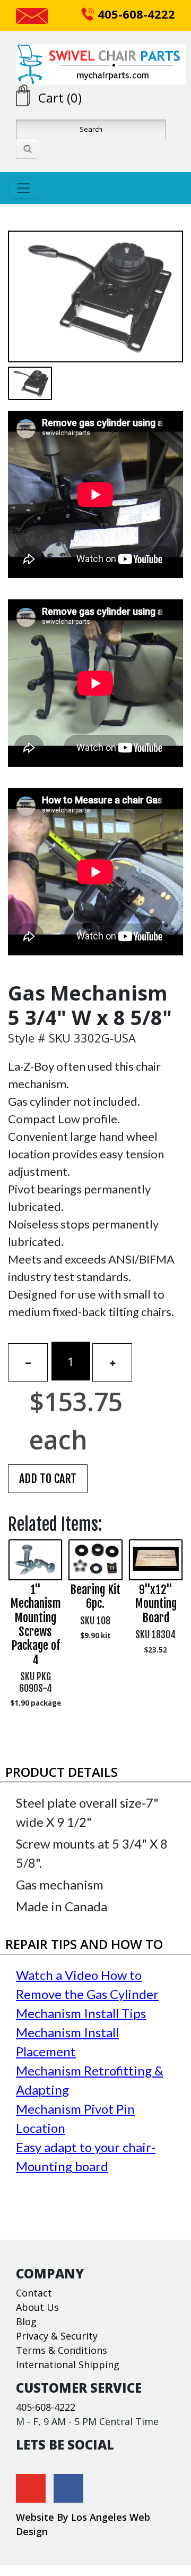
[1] (35, 1560)
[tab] (95, 1772)
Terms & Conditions (62, 2350)
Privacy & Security (57, 2336)
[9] (156, 1560)
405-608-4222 (135, 14)
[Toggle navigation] (23, 188)
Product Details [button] (62, 1772)
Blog (26, 2321)
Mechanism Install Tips (81, 2013)
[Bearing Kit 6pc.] (95, 1560)
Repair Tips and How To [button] (84, 1944)
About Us (37, 2307)
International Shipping (68, 2365)
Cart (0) (60, 98)
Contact (34, 2293)
